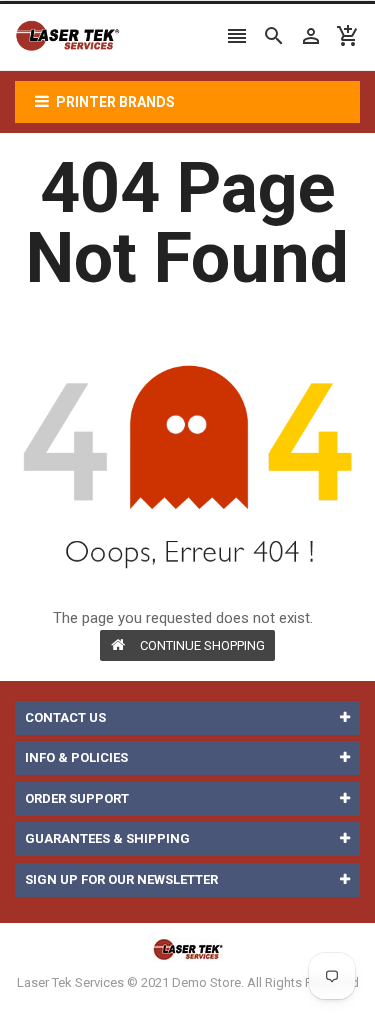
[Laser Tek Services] (188, 949)
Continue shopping (202, 645)
